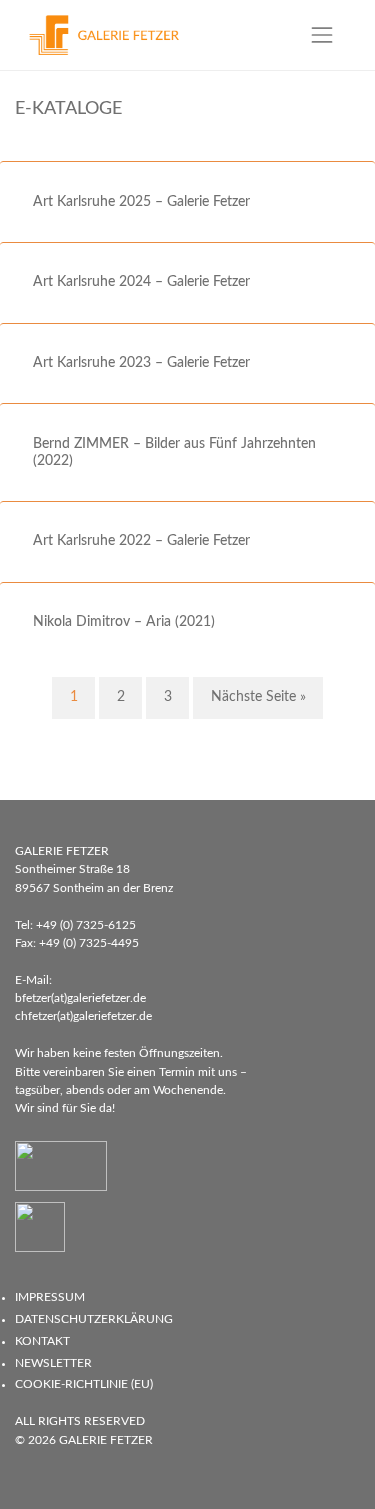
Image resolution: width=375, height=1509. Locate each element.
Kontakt (42, 1341)
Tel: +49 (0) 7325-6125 (75, 925)
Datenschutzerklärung (94, 1319)
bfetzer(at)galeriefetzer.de (80, 998)
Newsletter (53, 1363)
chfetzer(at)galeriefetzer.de (83, 1016)
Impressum (50, 1297)
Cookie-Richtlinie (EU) (84, 1384)
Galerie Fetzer (106, 1440)
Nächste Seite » (258, 697)
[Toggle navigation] (322, 34)
